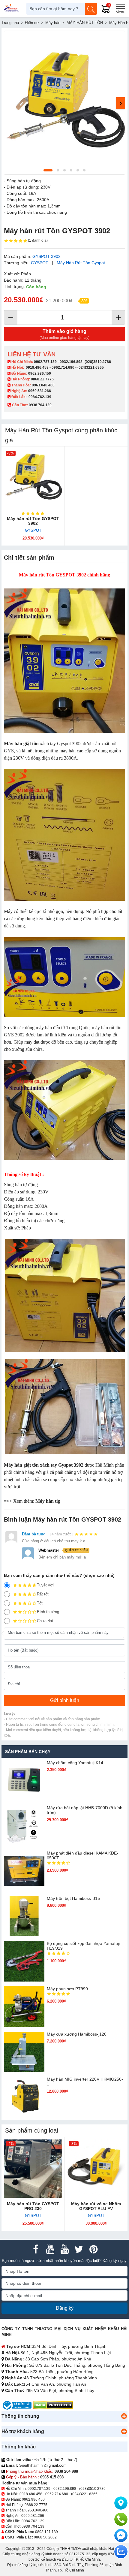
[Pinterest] (93, 2249)
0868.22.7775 (42, 379)
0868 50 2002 (45, 2537)
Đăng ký (65, 2308)
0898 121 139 (46, 2532)
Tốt (40, 1603)
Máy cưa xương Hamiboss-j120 (77, 2034)
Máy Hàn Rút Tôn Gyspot (81, 263)
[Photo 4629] (64, 103)
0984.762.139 (40, 397)
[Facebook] (36, 2249)
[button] (124, 2416)
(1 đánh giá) (38, 240)
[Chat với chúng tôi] (121, 2552)
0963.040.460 (43, 385)
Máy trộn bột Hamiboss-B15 (73, 1898)
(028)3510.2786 (98, 362)
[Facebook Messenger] (121, 2535)
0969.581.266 (40, 391)
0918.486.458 (37, 367)
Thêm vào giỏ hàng (64, 334)
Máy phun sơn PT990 (67, 1989)
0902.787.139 (45, 362)
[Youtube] (50, 2249)
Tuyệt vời (45, 1585)
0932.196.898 (71, 362)
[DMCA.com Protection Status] (53, 2405)
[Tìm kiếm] (91, 9)
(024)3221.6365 (91, 367)
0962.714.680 (63, 367)
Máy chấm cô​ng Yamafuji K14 (75, 1763)
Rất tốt (43, 1594)
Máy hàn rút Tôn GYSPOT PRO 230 (33, 2206)
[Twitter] (79, 2249)
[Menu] (120, 9)
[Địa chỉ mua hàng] (121, 2503)
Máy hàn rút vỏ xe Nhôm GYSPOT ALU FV (96, 2206)
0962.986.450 (40, 373)
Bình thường (48, 1612)
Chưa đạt (45, 1621)
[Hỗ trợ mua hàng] (121, 2519)
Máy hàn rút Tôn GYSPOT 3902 (33, 521)
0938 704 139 (33, 2526)
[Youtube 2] (64, 2249)
